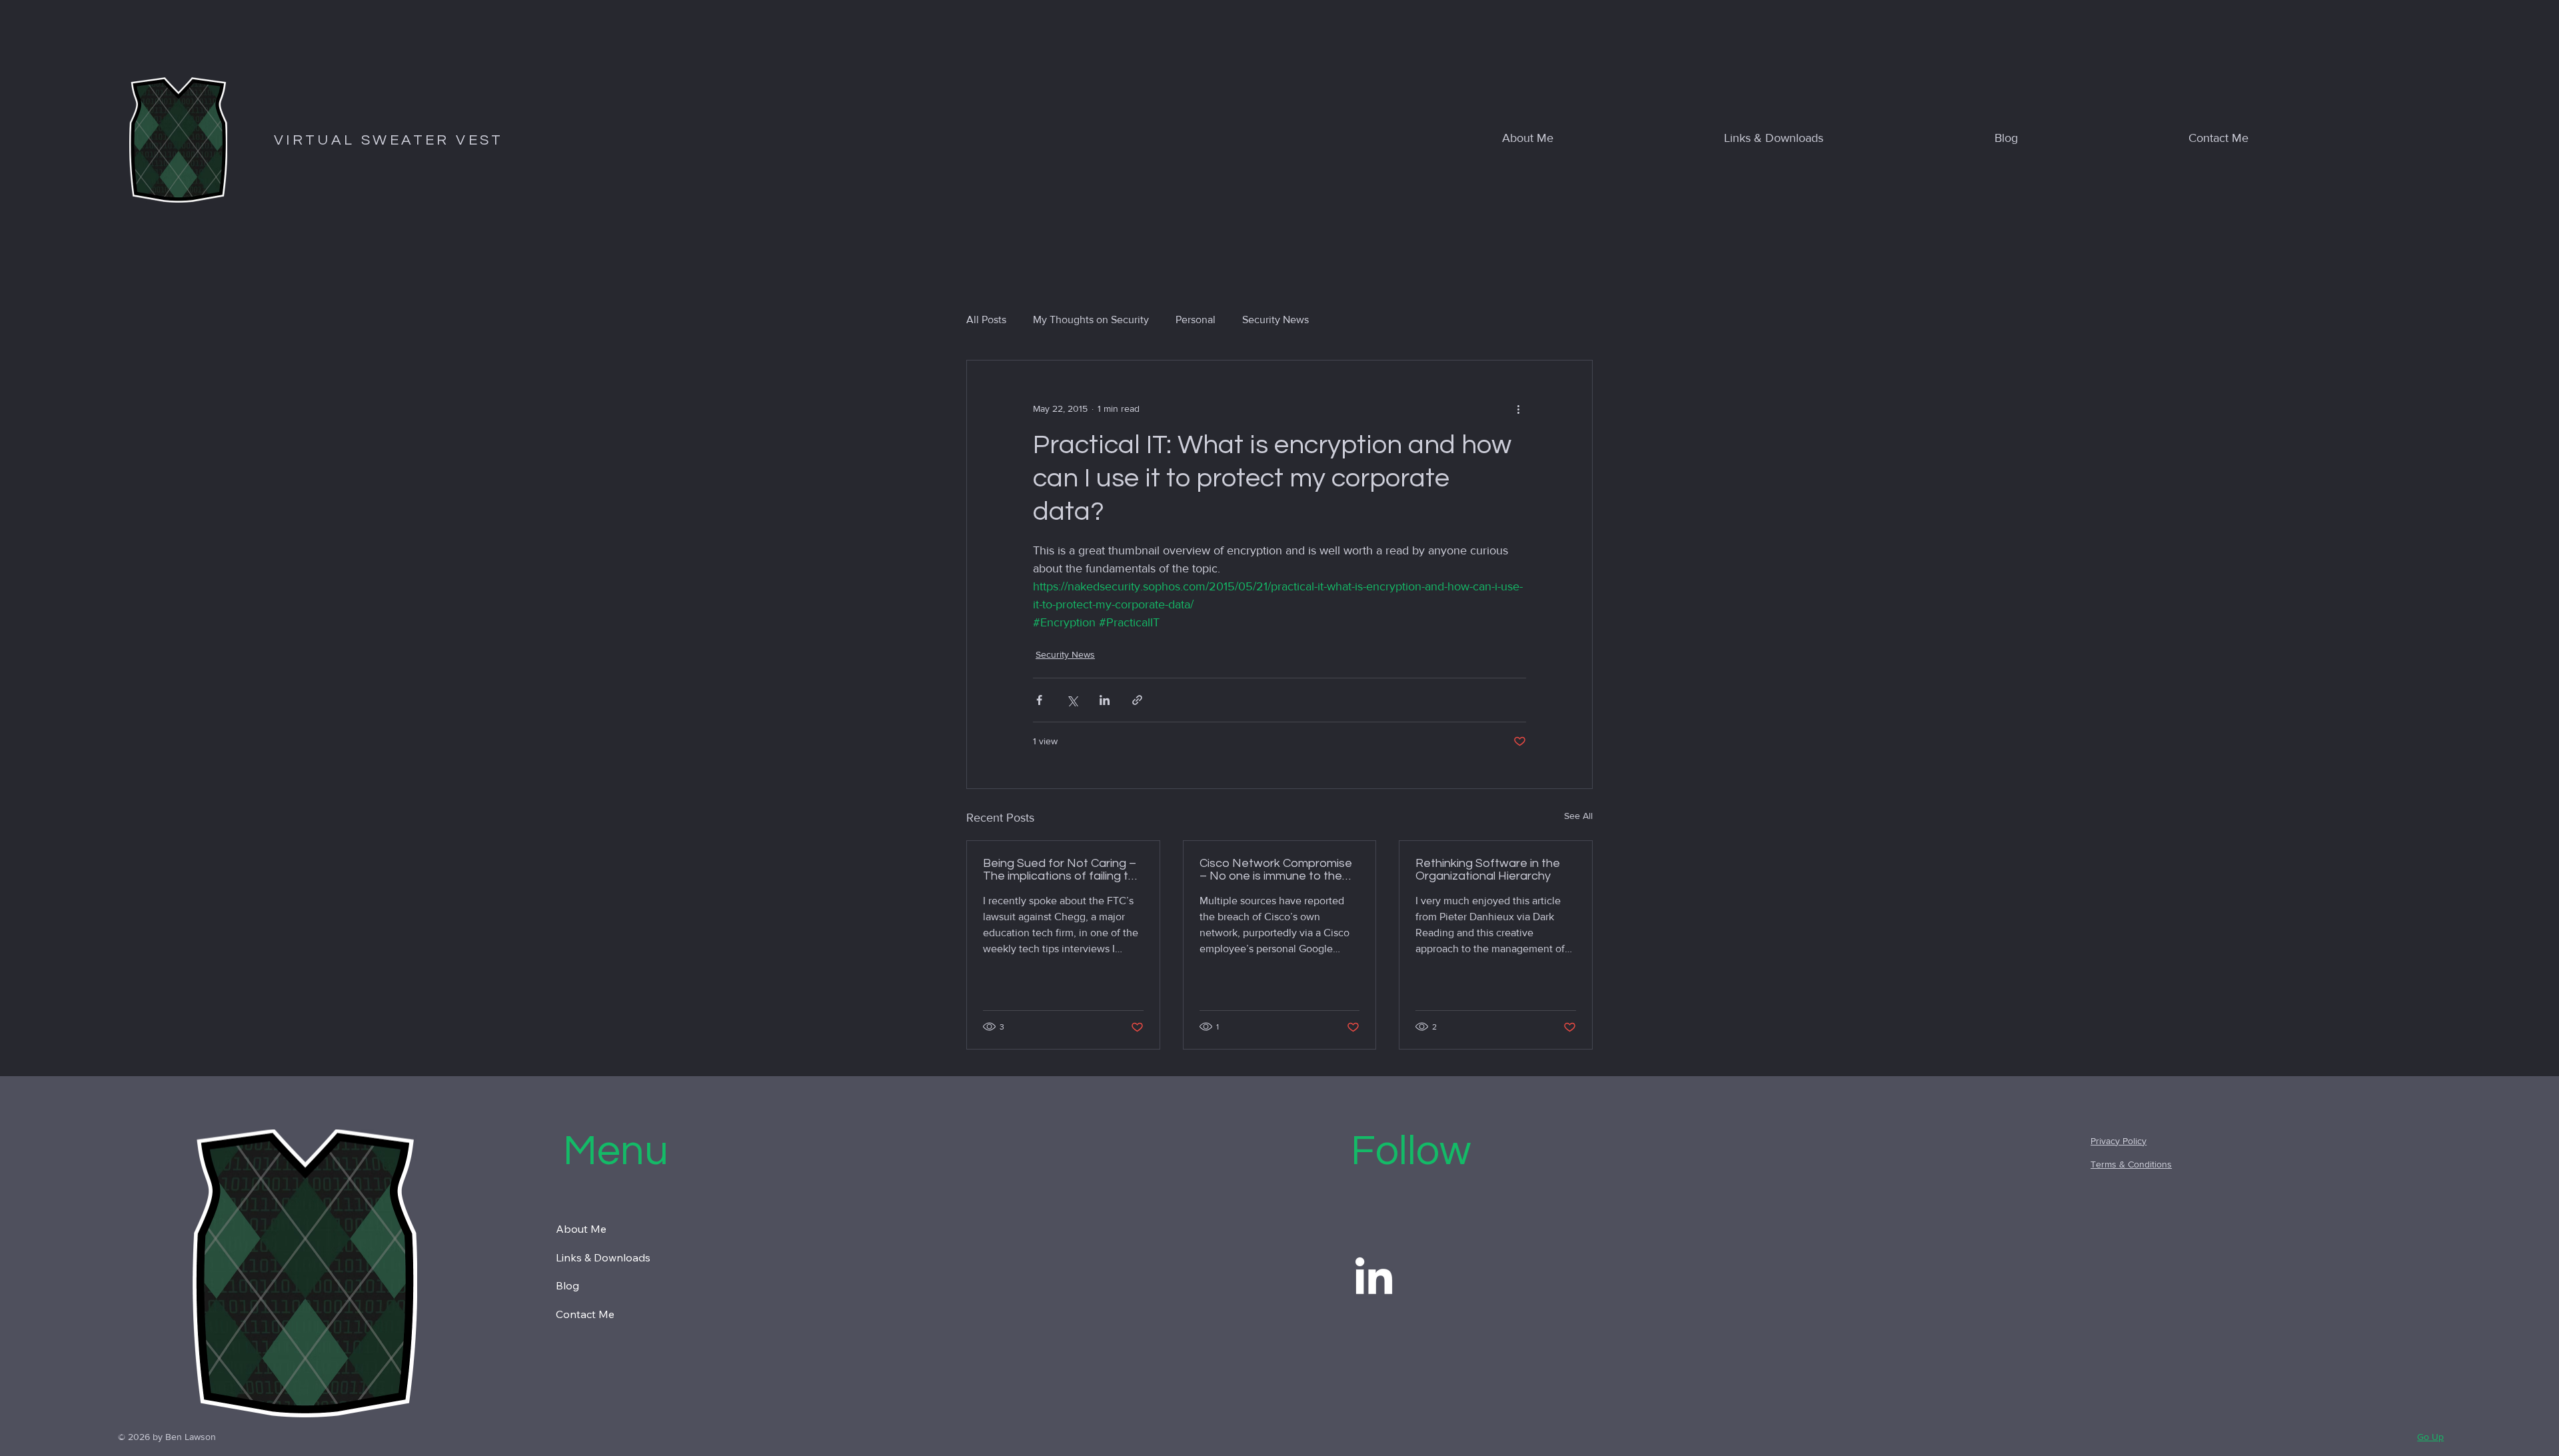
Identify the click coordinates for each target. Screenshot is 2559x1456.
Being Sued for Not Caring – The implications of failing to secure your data (1060, 870)
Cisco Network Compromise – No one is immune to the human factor (1276, 870)
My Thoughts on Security (1091, 320)
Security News (1276, 320)
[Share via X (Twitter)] (1072, 700)
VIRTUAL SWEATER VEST (389, 140)
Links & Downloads (603, 1257)
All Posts (986, 320)
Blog (567, 1285)
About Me (581, 1229)
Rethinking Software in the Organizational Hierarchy (1488, 870)
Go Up (2430, 1437)
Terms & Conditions (2131, 1164)
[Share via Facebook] (1039, 700)
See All (1578, 816)
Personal (1196, 320)
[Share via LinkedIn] (1105, 700)
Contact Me (585, 1314)
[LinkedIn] (1374, 1279)
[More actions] (1518, 408)
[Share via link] (1137, 700)
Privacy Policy (2119, 1141)
